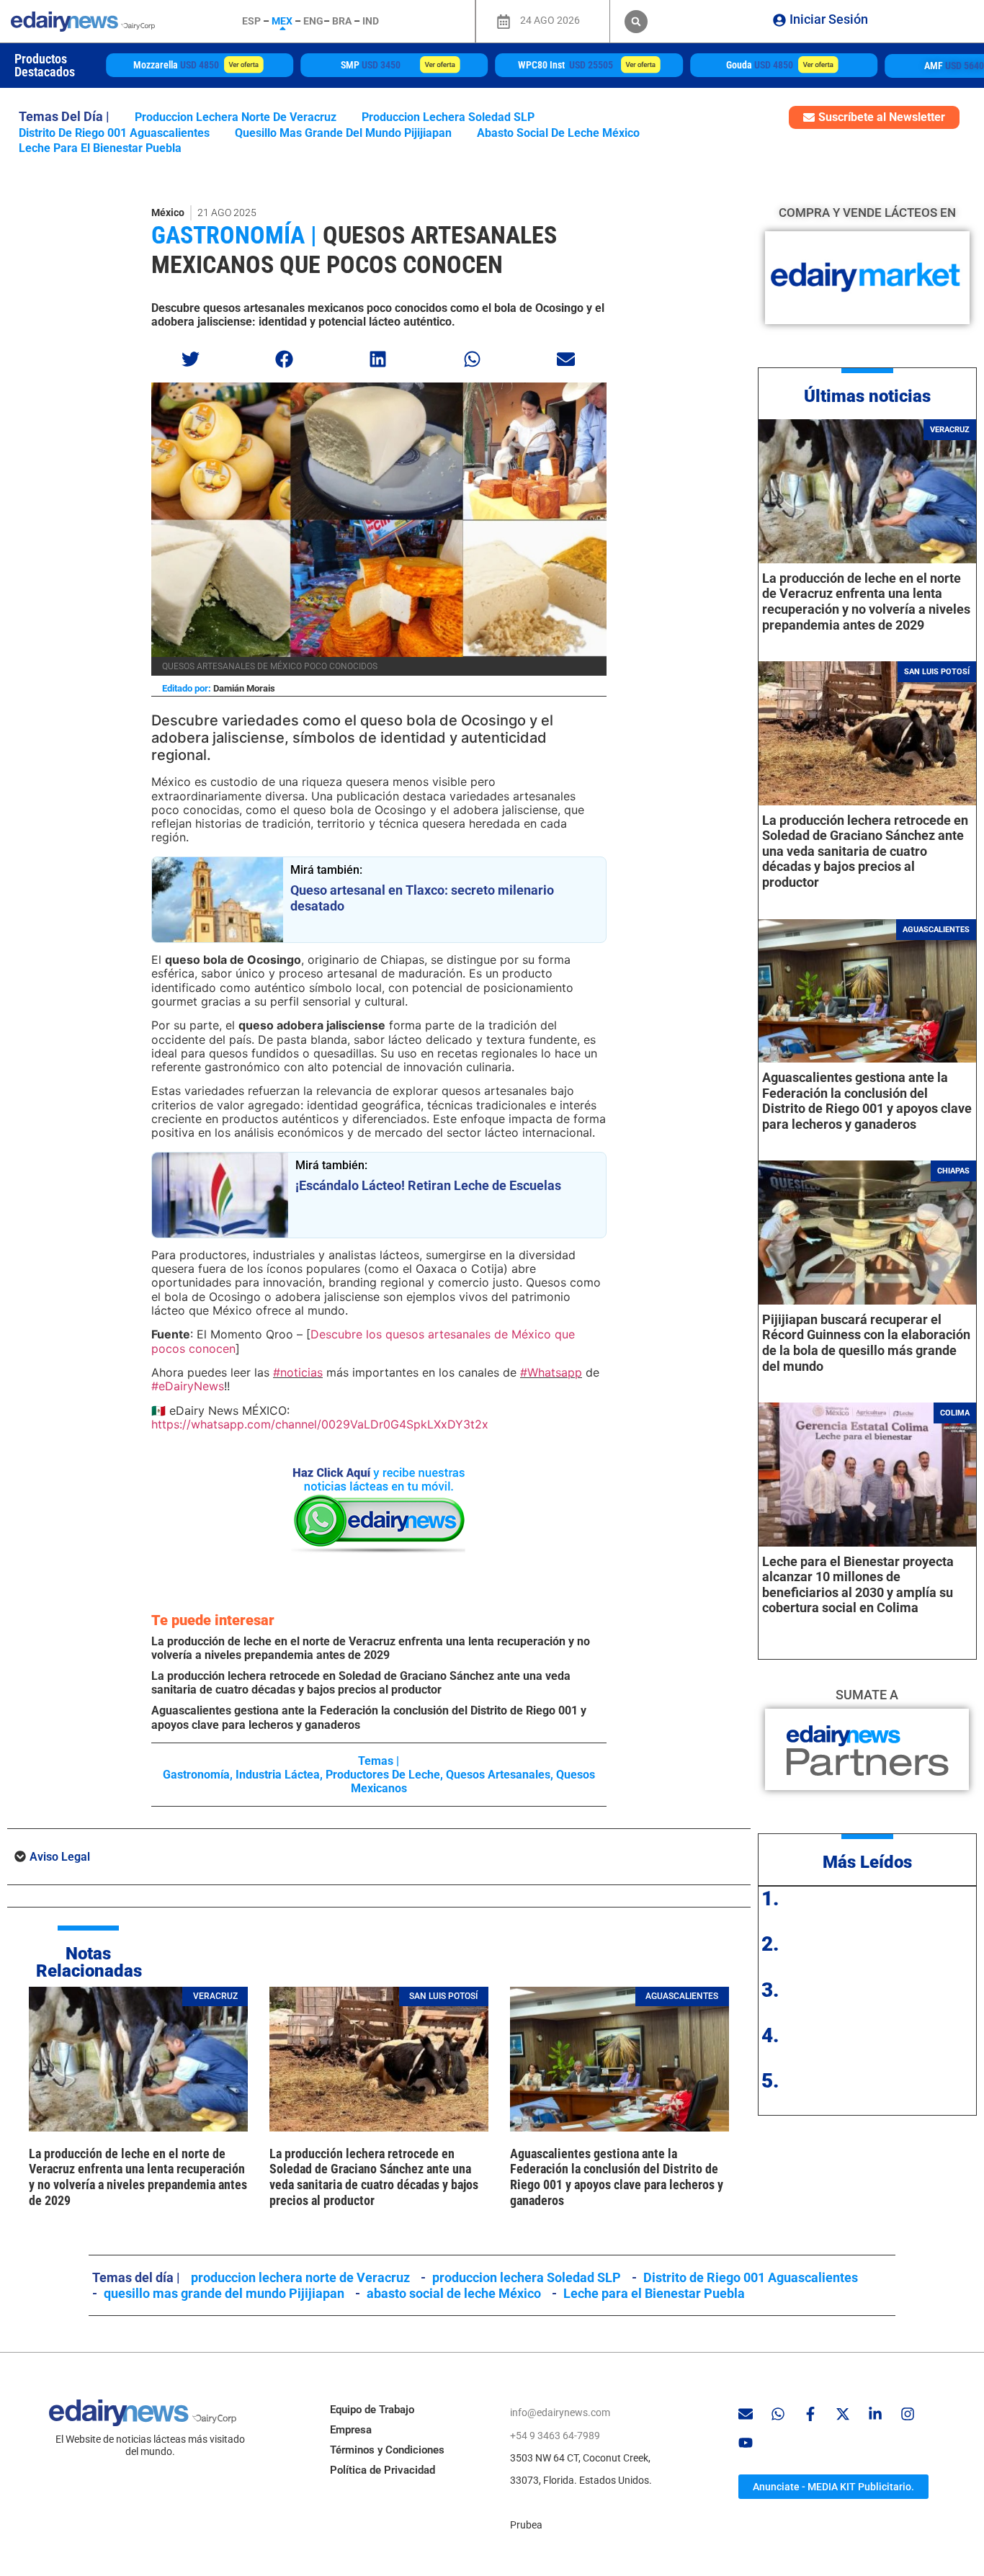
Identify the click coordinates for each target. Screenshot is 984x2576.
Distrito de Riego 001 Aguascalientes (114, 133)
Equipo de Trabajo (372, 2410)
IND (371, 21)
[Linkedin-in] (875, 2414)
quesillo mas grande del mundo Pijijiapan (343, 133)
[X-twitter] (843, 2414)
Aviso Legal (60, 1857)
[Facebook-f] (810, 2414)
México (168, 213)
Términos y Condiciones (387, 2450)
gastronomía (196, 1775)
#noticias (298, 1372)
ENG (313, 21)
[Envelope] (746, 2414)
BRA (342, 21)
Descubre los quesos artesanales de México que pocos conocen (363, 1341)
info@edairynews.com (560, 2412)
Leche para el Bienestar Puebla (100, 148)
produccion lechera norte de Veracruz (236, 117)
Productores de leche (383, 1775)
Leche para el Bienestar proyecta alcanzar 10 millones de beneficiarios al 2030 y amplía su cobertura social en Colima (858, 1585)
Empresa (351, 2430)
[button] (636, 22)
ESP (251, 21)
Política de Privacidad (383, 2470)
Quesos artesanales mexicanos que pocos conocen (354, 250)
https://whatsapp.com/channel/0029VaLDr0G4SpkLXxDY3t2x (320, 1424)
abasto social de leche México (558, 133)
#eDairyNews (188, 1386)
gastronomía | (234, 235)
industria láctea (278, 1775)
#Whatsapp (551, 1372)
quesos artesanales (498, 1775)
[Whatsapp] (778, 2414)
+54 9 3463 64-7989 (555, 2436)
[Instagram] (908, 2414)
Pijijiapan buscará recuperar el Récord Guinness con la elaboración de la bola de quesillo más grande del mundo (866, 1343)
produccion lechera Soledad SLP (448, 117)
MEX (282, 21)
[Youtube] (746, 2443)
